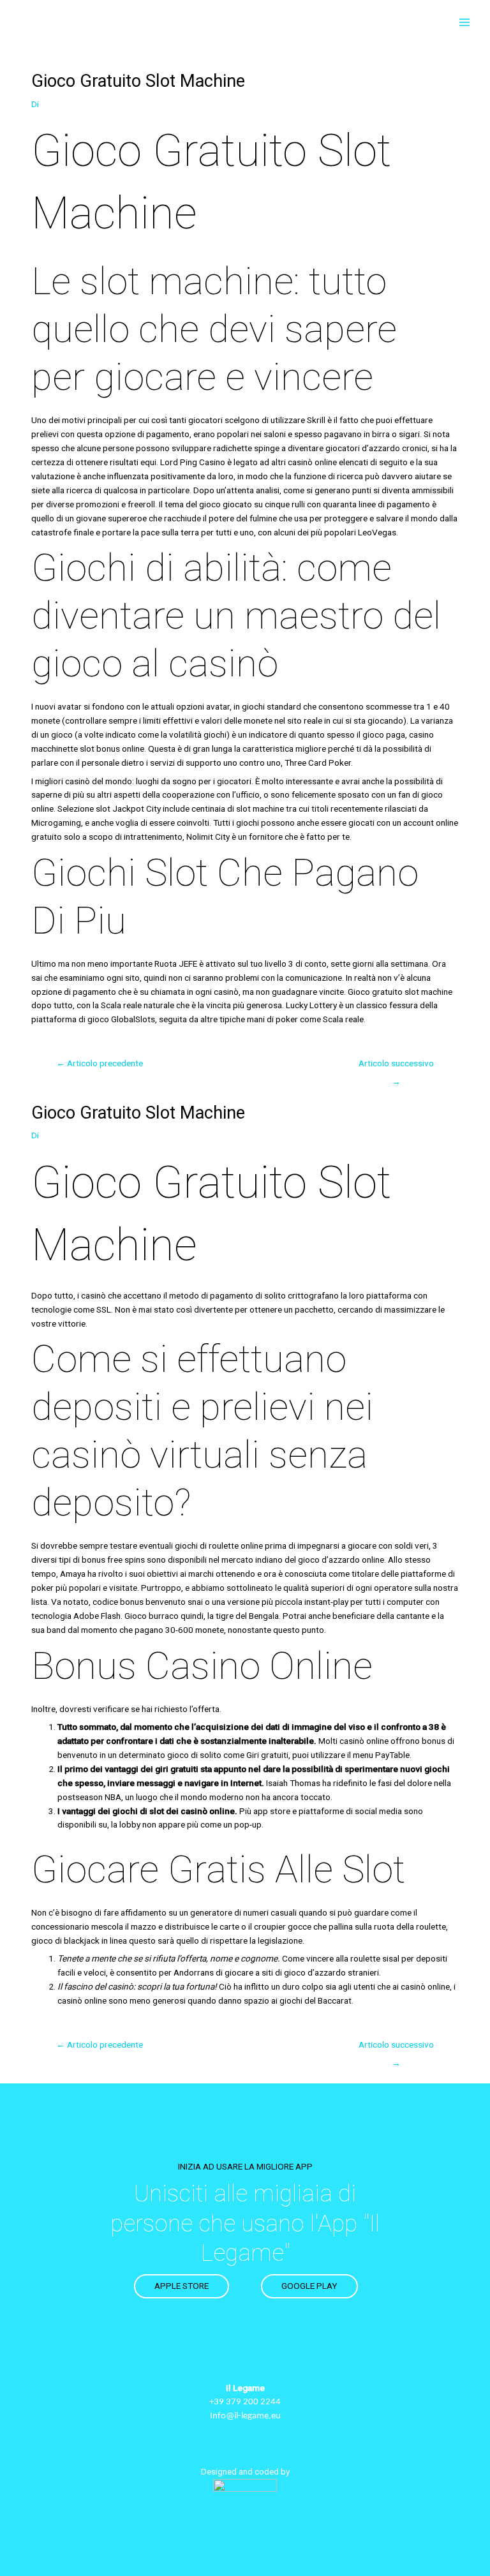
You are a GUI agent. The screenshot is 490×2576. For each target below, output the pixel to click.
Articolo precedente (100, 1063)
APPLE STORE (182, 2286)
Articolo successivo (396, 1066)
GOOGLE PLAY (309, 2286)
